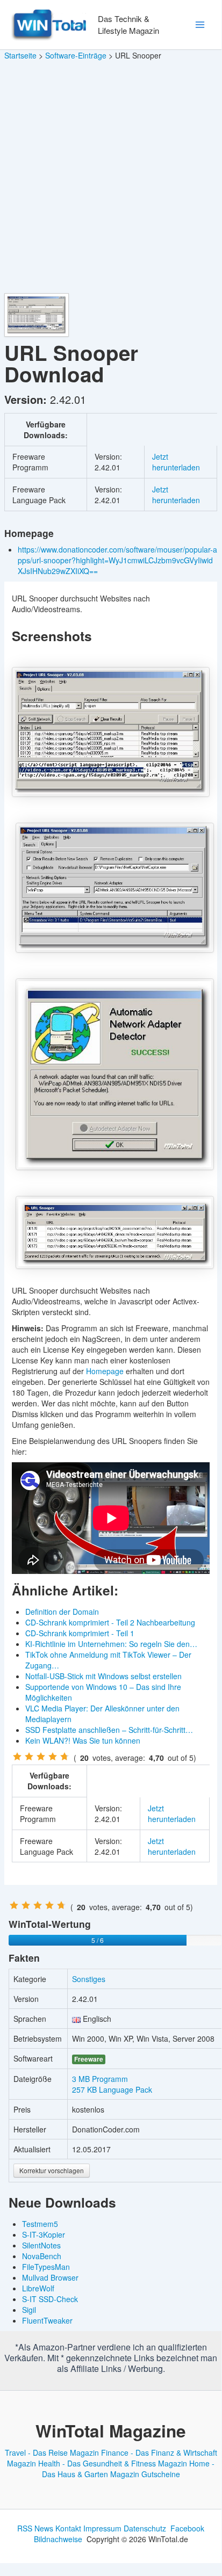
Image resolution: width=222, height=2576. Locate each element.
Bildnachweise (58, 2539)
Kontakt (68, 2528)
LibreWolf (38, 2288)
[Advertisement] (111, 177)
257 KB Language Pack (112, 2089)
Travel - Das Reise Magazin (52, 2452)
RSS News (35, 2528)
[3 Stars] (41, 1757)
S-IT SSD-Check (50, 2299)
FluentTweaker (47, 2320)
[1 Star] (17, 1757)
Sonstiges (89, 1979)
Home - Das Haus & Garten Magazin (128, 2469)
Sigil (29, 2310)
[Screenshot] (111, 732)
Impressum (102, 2528)
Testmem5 (40, 2224)
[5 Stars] (65, 1757)
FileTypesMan (46, 2267)
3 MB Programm (100, 2079)
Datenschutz (145, 2528)
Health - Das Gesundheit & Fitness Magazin (113, 2463)
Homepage (105, 1371)
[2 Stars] (29, 1757)
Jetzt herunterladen (176, 462)
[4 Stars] (53, 1757)
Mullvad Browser (50, 2277)
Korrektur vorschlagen (52, 2170)
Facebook (187, 2528)
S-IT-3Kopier (44, 2234)
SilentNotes (41, 2245)
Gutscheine (161, 2474)
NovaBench (42, 2256)
